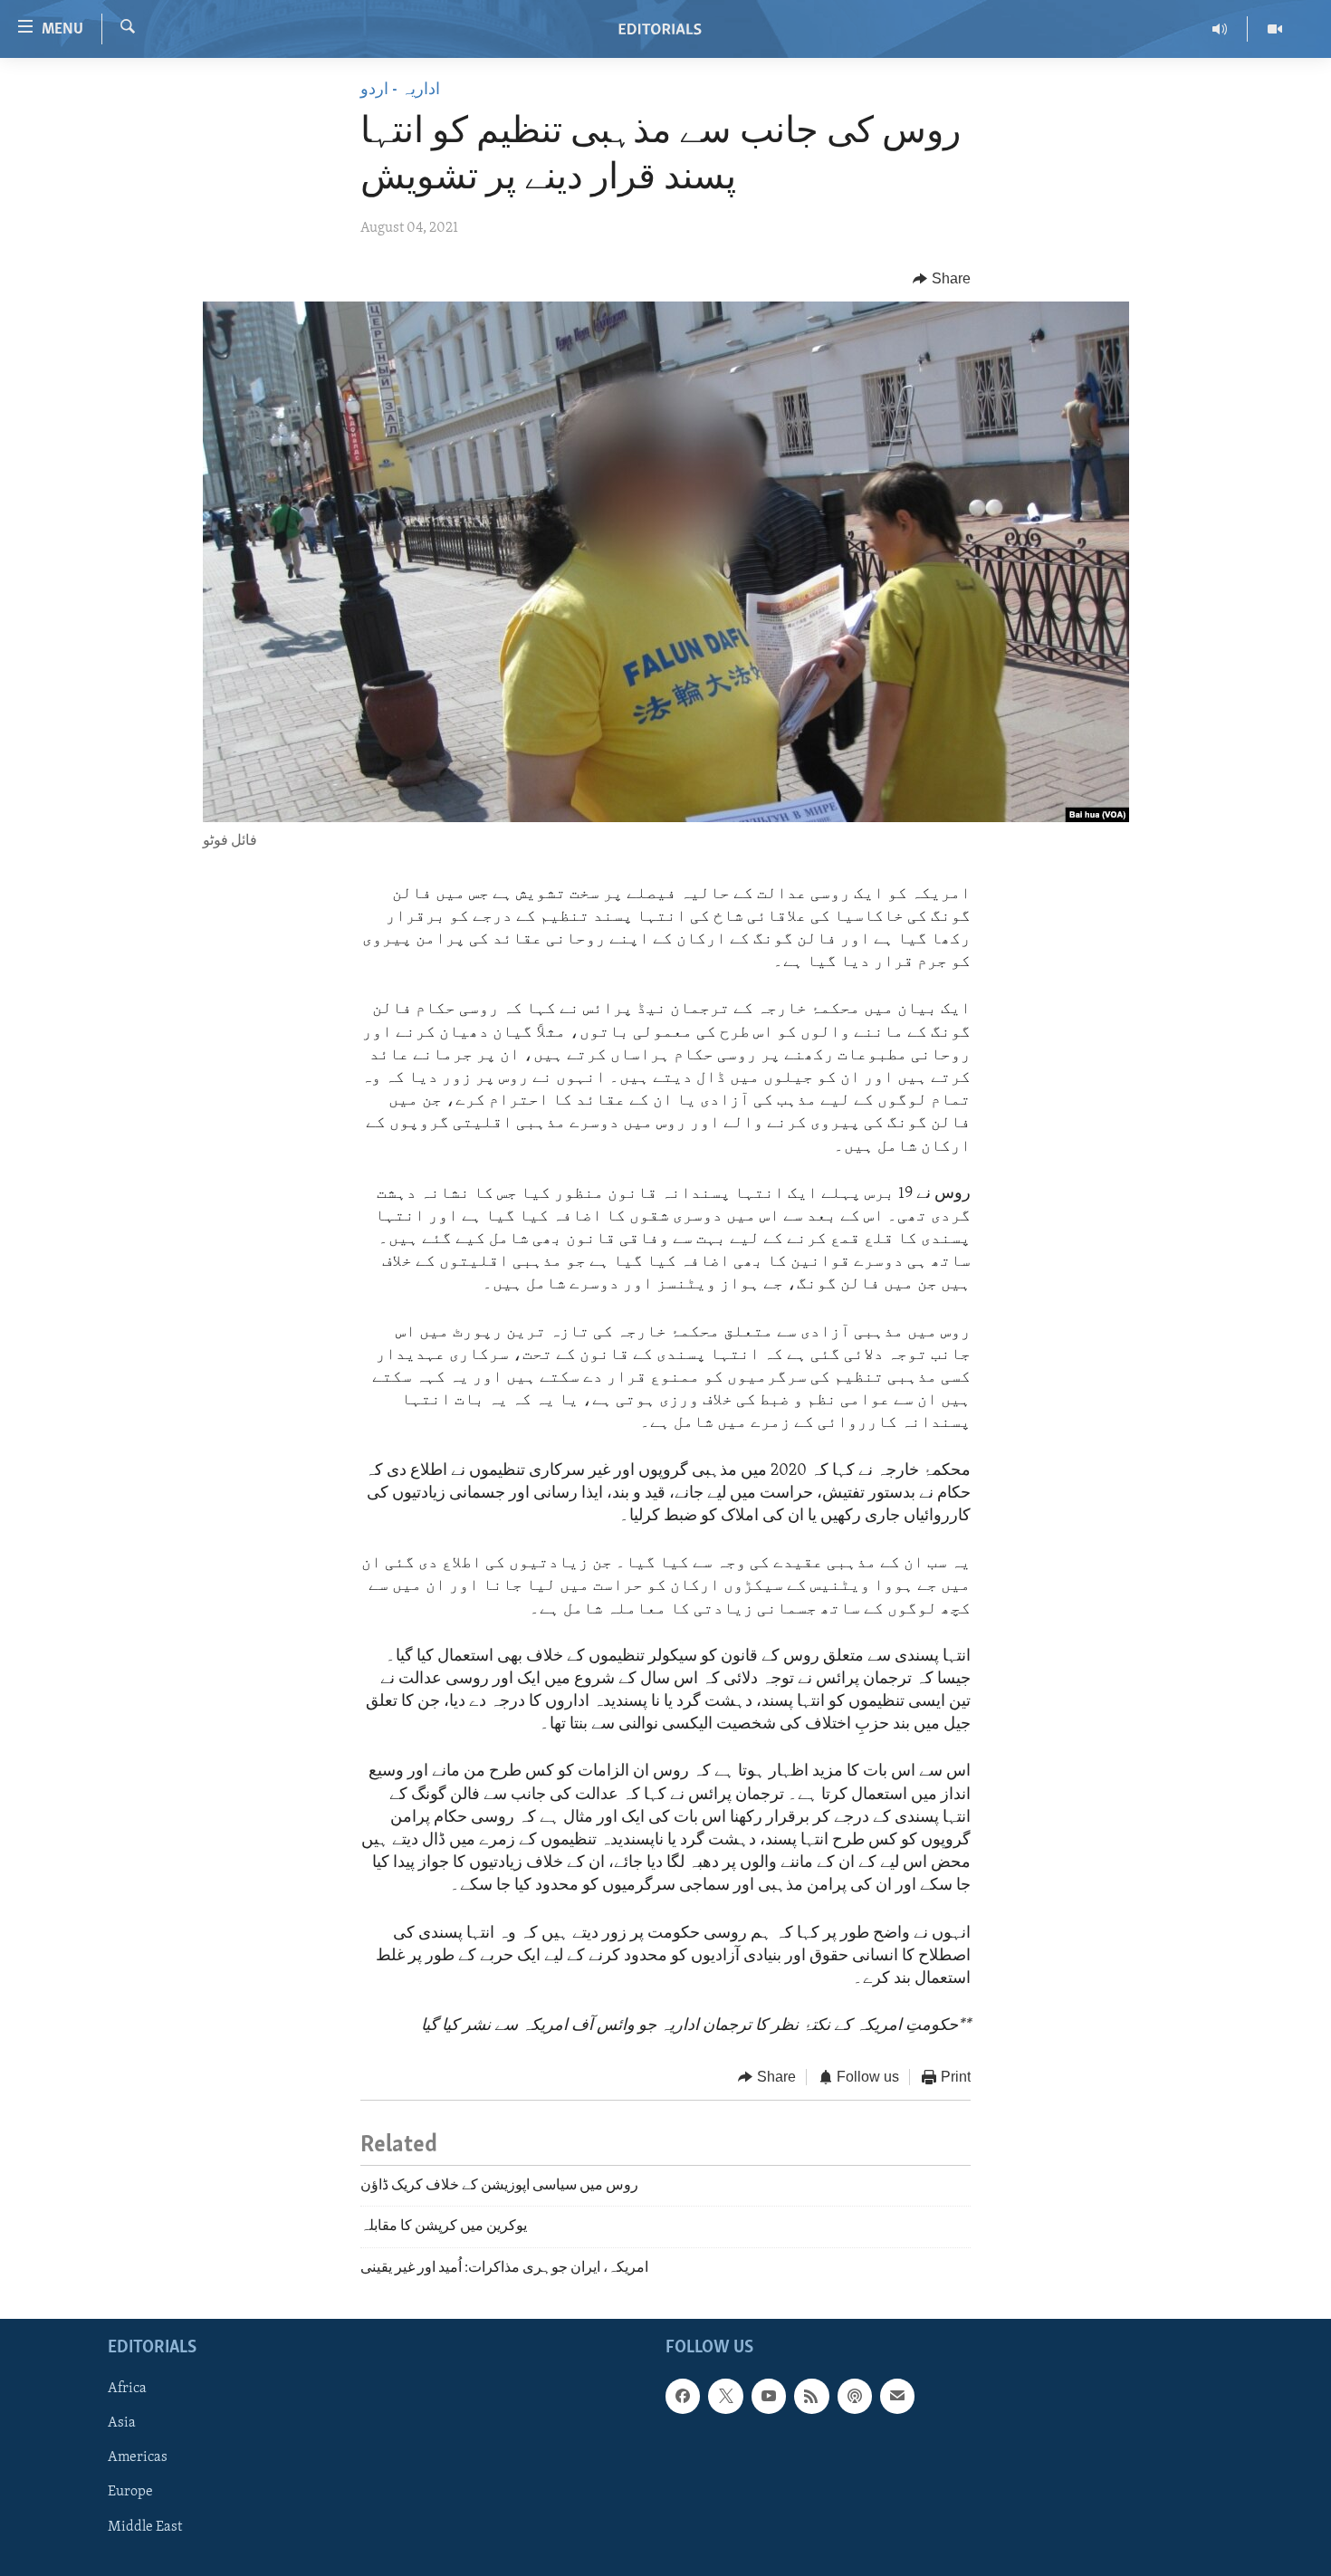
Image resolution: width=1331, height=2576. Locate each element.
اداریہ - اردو (400, 91)
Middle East (145, 2526)
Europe (130, 2492)
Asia (122, 2423)
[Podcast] (855, 2396)
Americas (138, 2457)
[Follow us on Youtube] (769, 2396)
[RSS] (811, 2396)
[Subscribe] (897, 2396)
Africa (127, 2389)
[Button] (942, 279)
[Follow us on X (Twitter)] (725, 2396)
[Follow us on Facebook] (683, 2396)
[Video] (1275, 29)
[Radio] (1220, 29)
